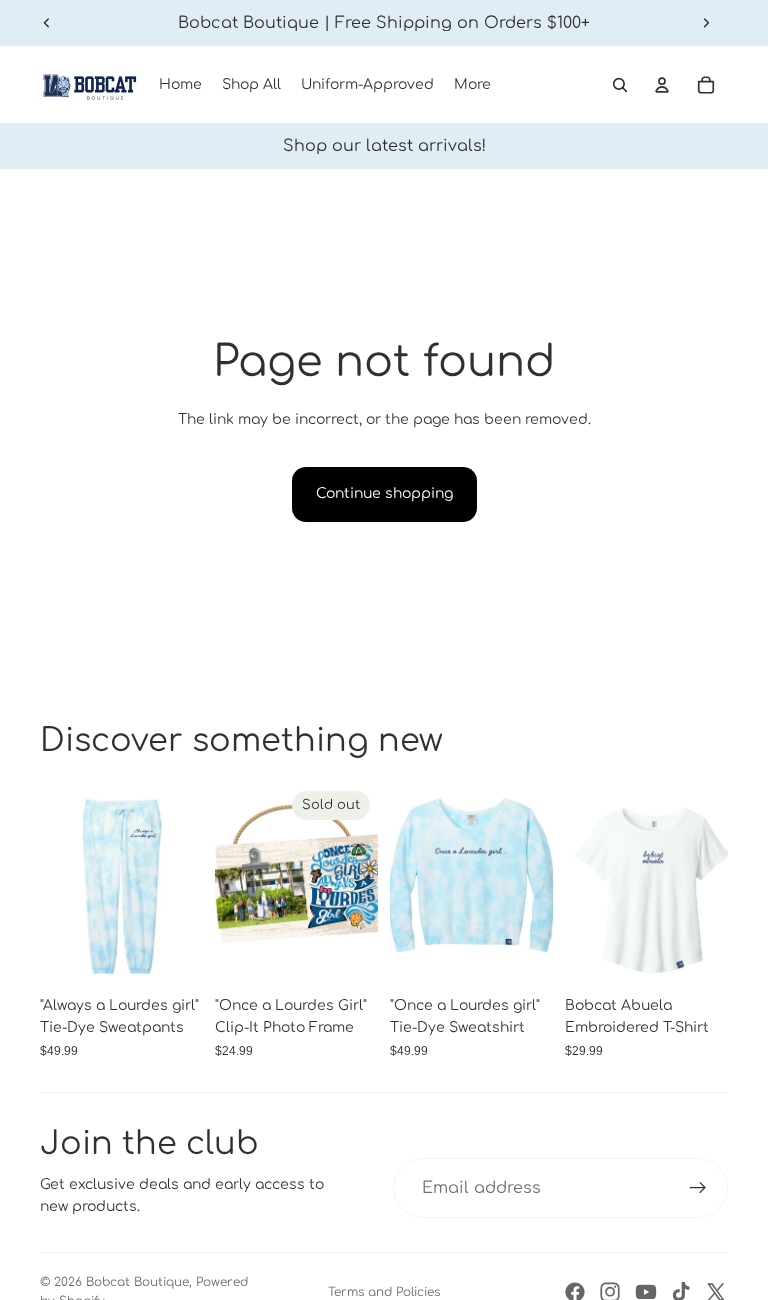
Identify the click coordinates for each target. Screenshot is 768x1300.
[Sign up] (698, 1188)
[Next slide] (706, 23)
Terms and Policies (384, 1292)
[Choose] (172, 956)
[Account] (662, 85)
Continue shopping (384, 493)
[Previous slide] (47, 23)
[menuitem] (472, 85)
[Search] (620, 85)
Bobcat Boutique (137, 1282)
